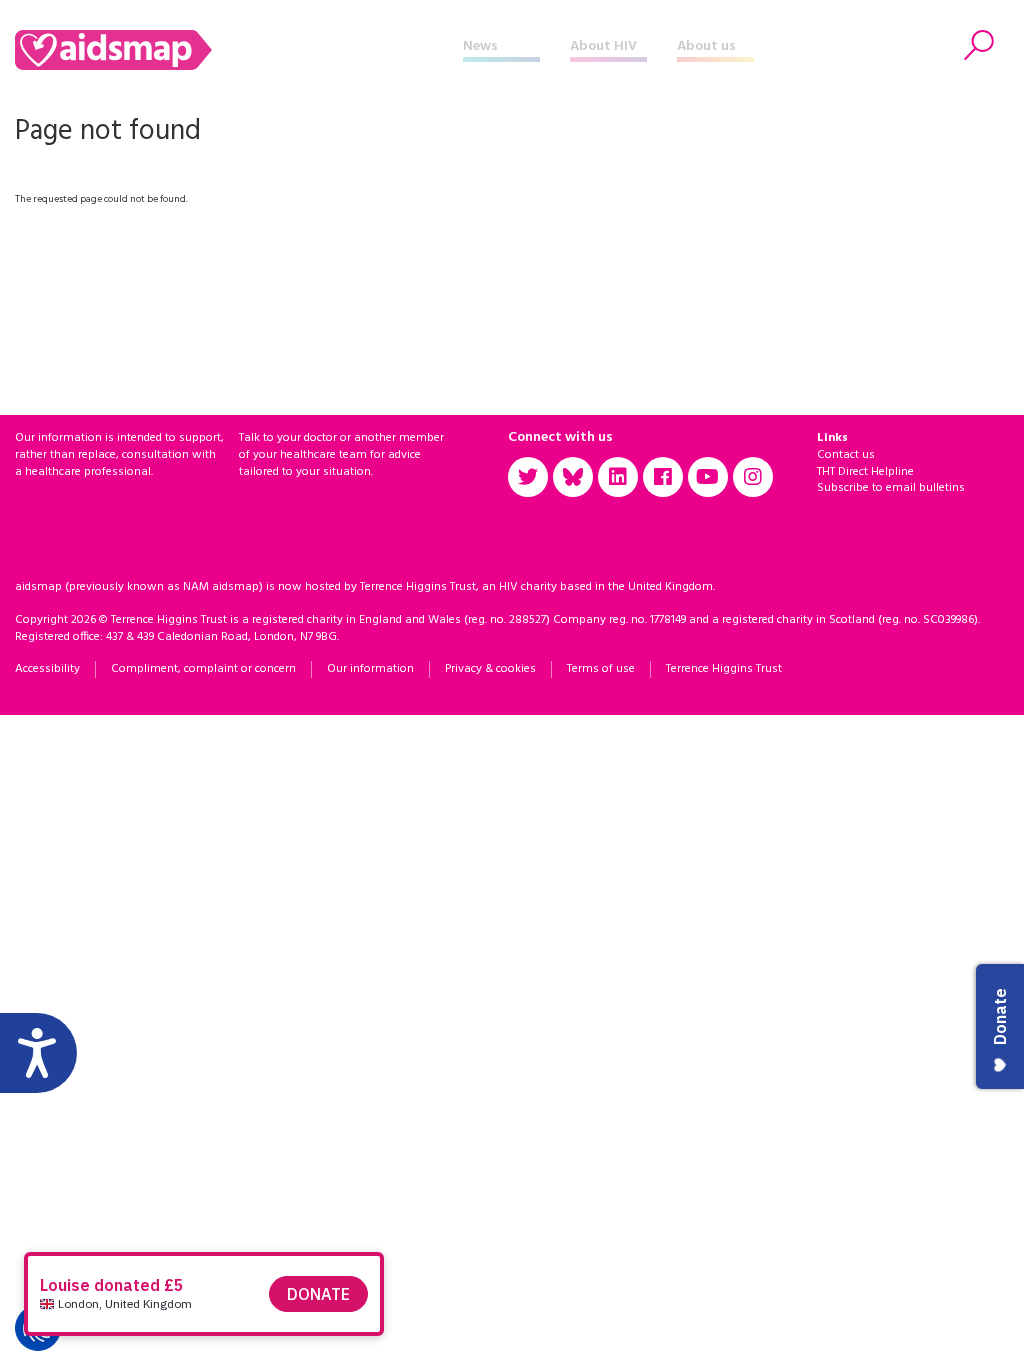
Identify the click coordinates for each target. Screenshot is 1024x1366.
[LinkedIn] (618, 477)
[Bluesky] (573, 477)
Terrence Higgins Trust (724, 669)
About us (706, 46)
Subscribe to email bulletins (891, 488)
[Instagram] (753, 477)
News (480, 46)
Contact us (846, 455)
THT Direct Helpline (865, 472)
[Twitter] (528, 477)
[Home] (239, 50)
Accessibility (47, 669)
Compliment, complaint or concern (203, 669)
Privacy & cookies (490, 669)
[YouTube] (708, 477)
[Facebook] (663, 477)
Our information (370, 669)
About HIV (603, 46)
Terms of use (601, 669)
